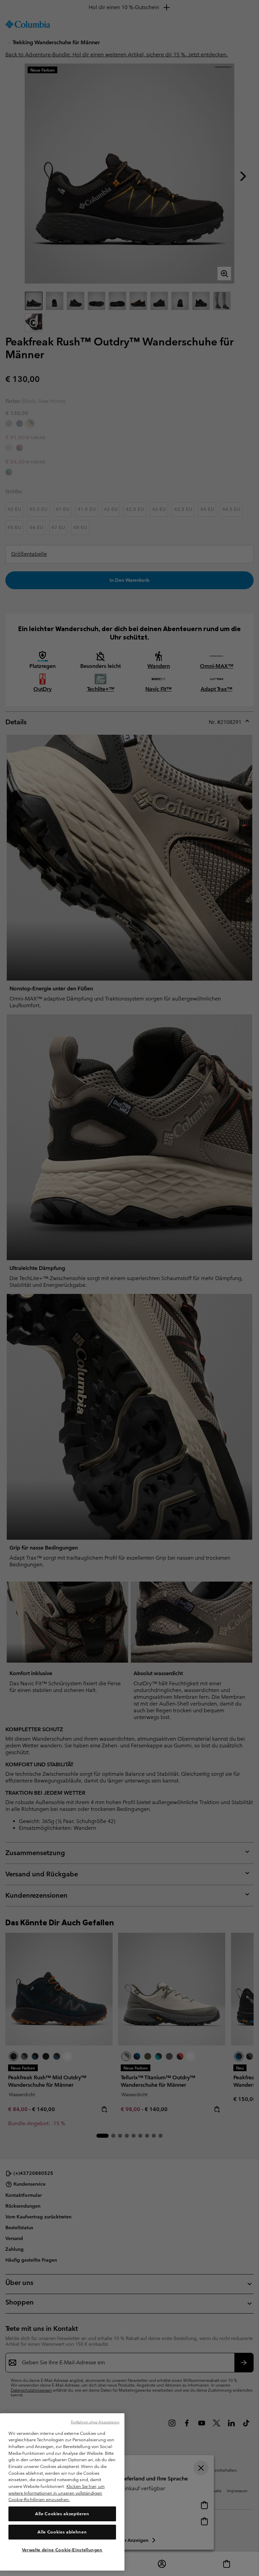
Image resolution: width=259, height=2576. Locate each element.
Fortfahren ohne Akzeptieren (95, 2422)
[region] (62, 2492)
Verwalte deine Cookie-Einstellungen (62, 2550)
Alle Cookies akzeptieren (62, 2514)
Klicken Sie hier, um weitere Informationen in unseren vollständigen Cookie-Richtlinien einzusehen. (56, 2493)
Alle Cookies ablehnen (62, 2532)
